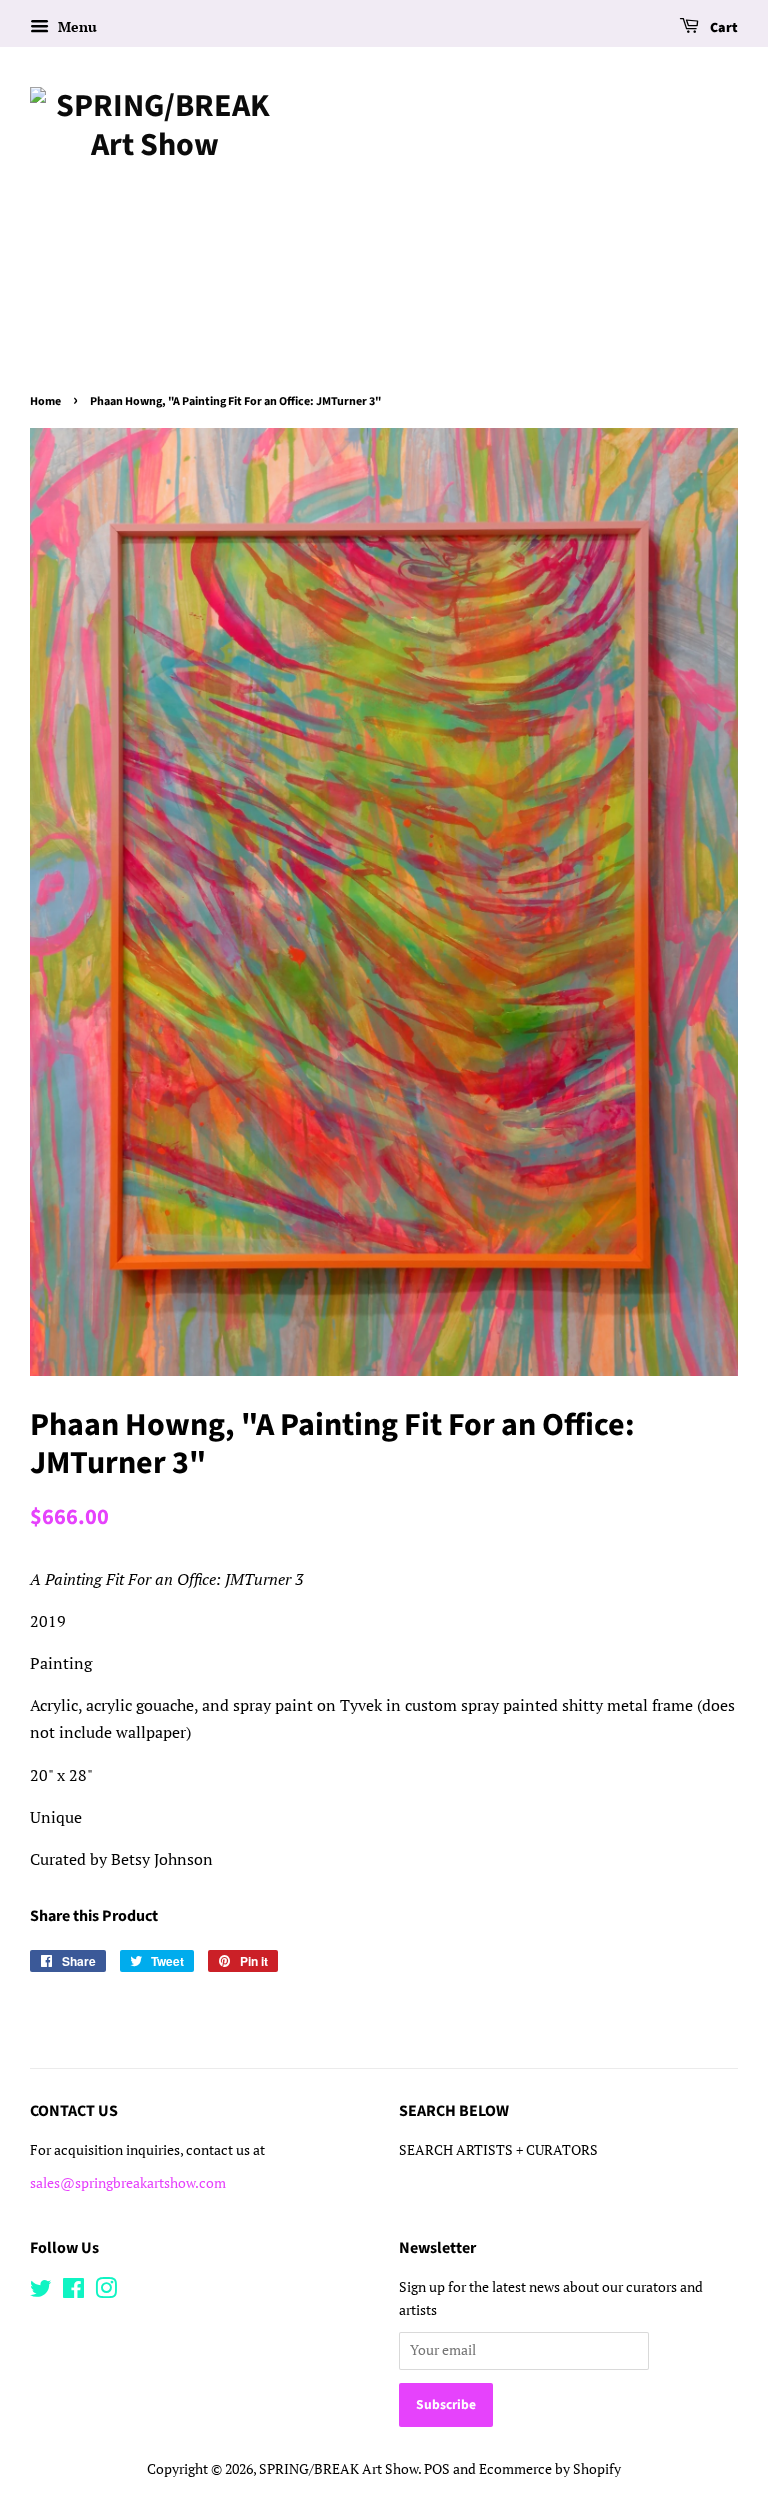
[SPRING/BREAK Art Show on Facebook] (73, 2292)
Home (45, 401)
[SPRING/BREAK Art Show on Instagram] (106, 2292)
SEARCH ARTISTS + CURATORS (498, 2150)
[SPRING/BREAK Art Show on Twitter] (41, 2292)
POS (437, 2469)
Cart (722, 28)
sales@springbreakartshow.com (128, 2183)
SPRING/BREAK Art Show (338, 2469)
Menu (75, 26)
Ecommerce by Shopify (550, 2469)
